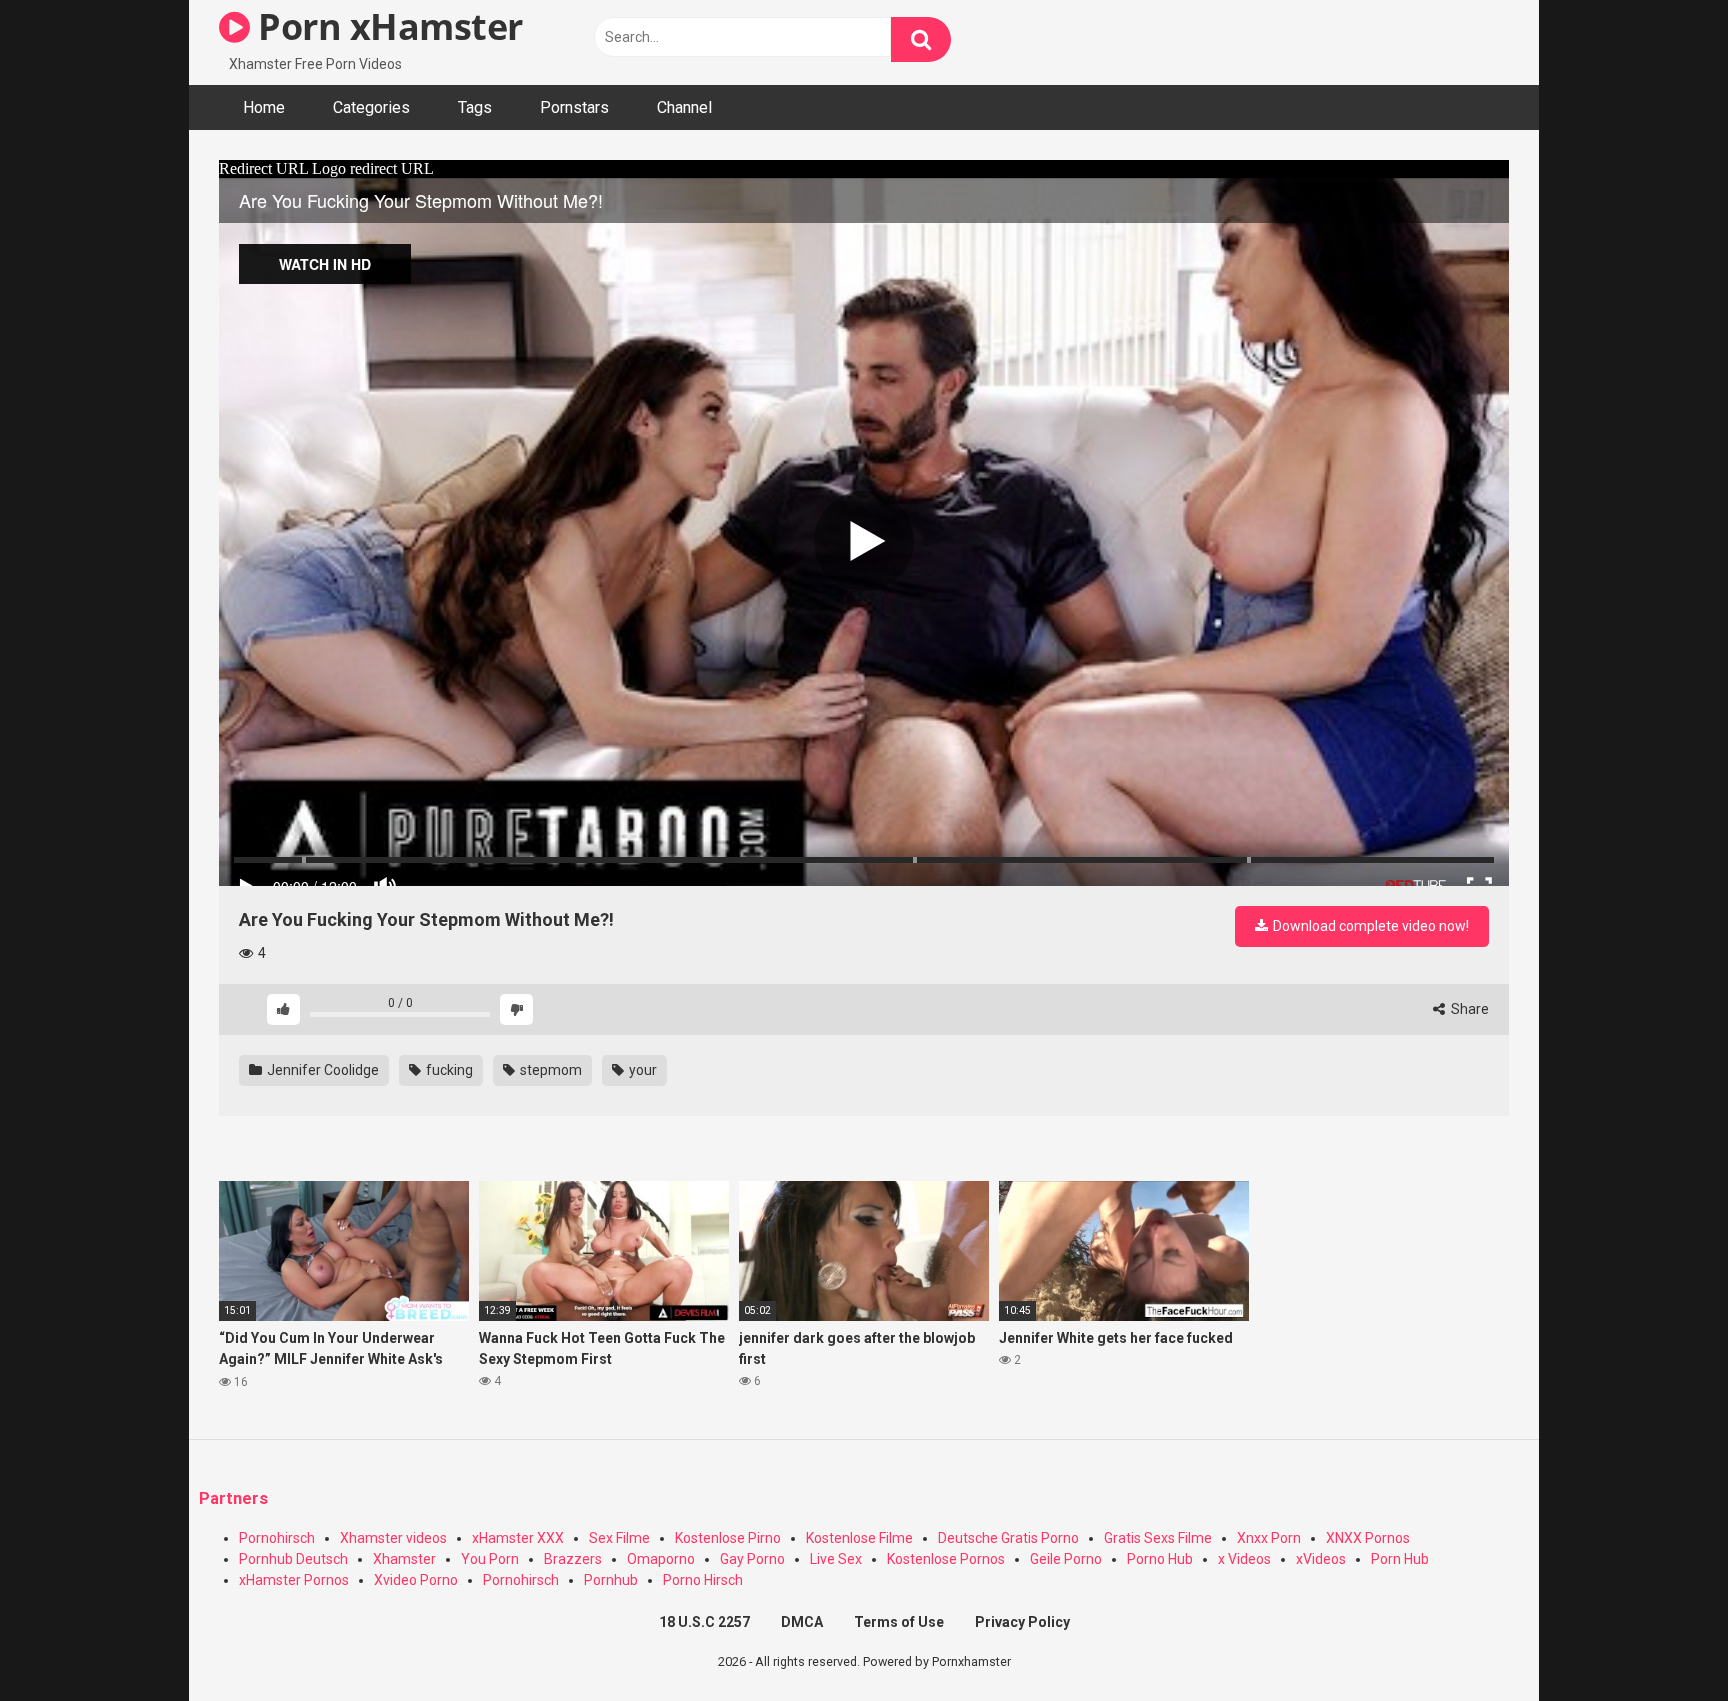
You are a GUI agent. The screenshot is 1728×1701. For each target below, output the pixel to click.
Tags (475, 107)
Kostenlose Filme (859, 1538)
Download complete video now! (1369, 926)
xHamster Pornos (294, 1580)
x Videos (1244, 1559)
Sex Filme (619, 1538)
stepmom (549, 1070)
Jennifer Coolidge (321, 1070)
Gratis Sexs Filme (1158, 1538)
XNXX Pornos (1368, 1538)
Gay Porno (752, 1559)
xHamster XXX (518, 1538)
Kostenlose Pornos (946, 1559)
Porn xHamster (386, 26)
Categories (371, 107)
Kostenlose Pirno (728, 1538)
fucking (448, 1070)
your (641, 1070)
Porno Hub (1160, 1559)
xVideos (1321, 1559)
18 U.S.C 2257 (704, 1622)
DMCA (802, 1622)
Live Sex (836, 1559)
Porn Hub (1400, 1559)
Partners (233, 1498)
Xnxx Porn (1269, 1538)
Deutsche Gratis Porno (1008, 1538)
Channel (684, 107)
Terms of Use (899, 1622)
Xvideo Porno (416, 1580)
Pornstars (574, 107)
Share (1468, 1009)
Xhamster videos (393, 1538)
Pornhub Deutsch (293, 1559)
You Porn (490, 1559)
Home (264, 107)
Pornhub (611, 1580)
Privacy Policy (1022, 1622)
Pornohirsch (277, 1538)
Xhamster (404, 1559)
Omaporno (661, 1559)
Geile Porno (1066, 1559)
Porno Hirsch (703, 1580)
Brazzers (573, 1559)
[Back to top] (1661, 1640)
